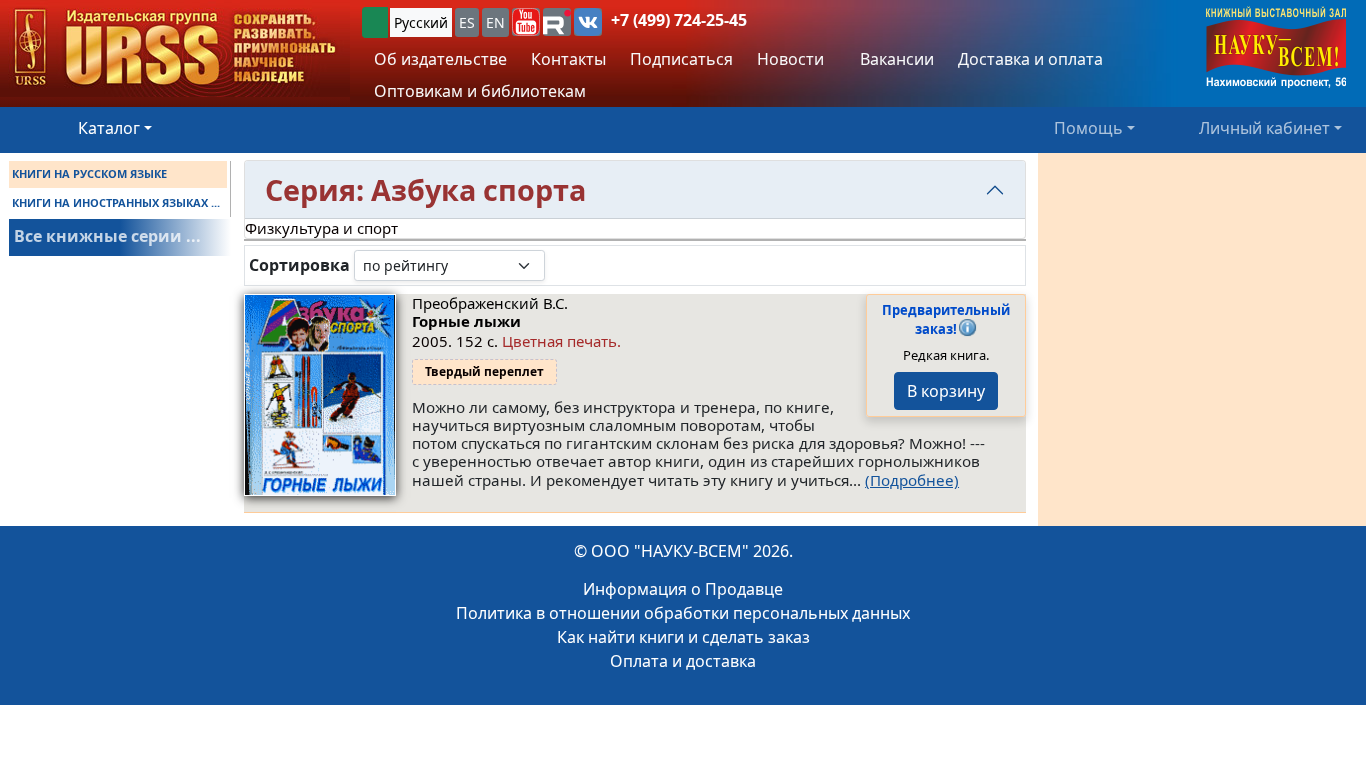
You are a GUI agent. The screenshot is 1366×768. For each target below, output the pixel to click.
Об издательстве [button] (440, 59)
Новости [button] (790, 59)
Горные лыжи (466, 321)
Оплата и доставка (683, 661)
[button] (526, 22)
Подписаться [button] (681, 59)
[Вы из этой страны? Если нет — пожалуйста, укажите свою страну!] (375, 22)
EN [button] (495, 22)
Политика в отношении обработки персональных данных (683, 613)
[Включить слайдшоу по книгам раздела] (561, 265)
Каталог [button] (109, 128)
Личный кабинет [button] (1264, 128)
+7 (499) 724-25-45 (679, 20)
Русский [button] (421, 22)
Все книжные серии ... (107, 236)
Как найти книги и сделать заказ (683, 637)
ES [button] (467, 22)
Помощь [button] (1088, 128)
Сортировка (299, 265)
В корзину (946, 391)
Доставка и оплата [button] (1030, 59)
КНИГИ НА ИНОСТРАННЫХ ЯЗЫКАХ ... (116, 202)
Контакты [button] (568, 59)
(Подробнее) (912, 480)
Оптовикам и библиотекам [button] (480, 91)
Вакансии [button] (895, 59)
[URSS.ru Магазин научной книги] (175, 48)
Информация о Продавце (683, 589)
